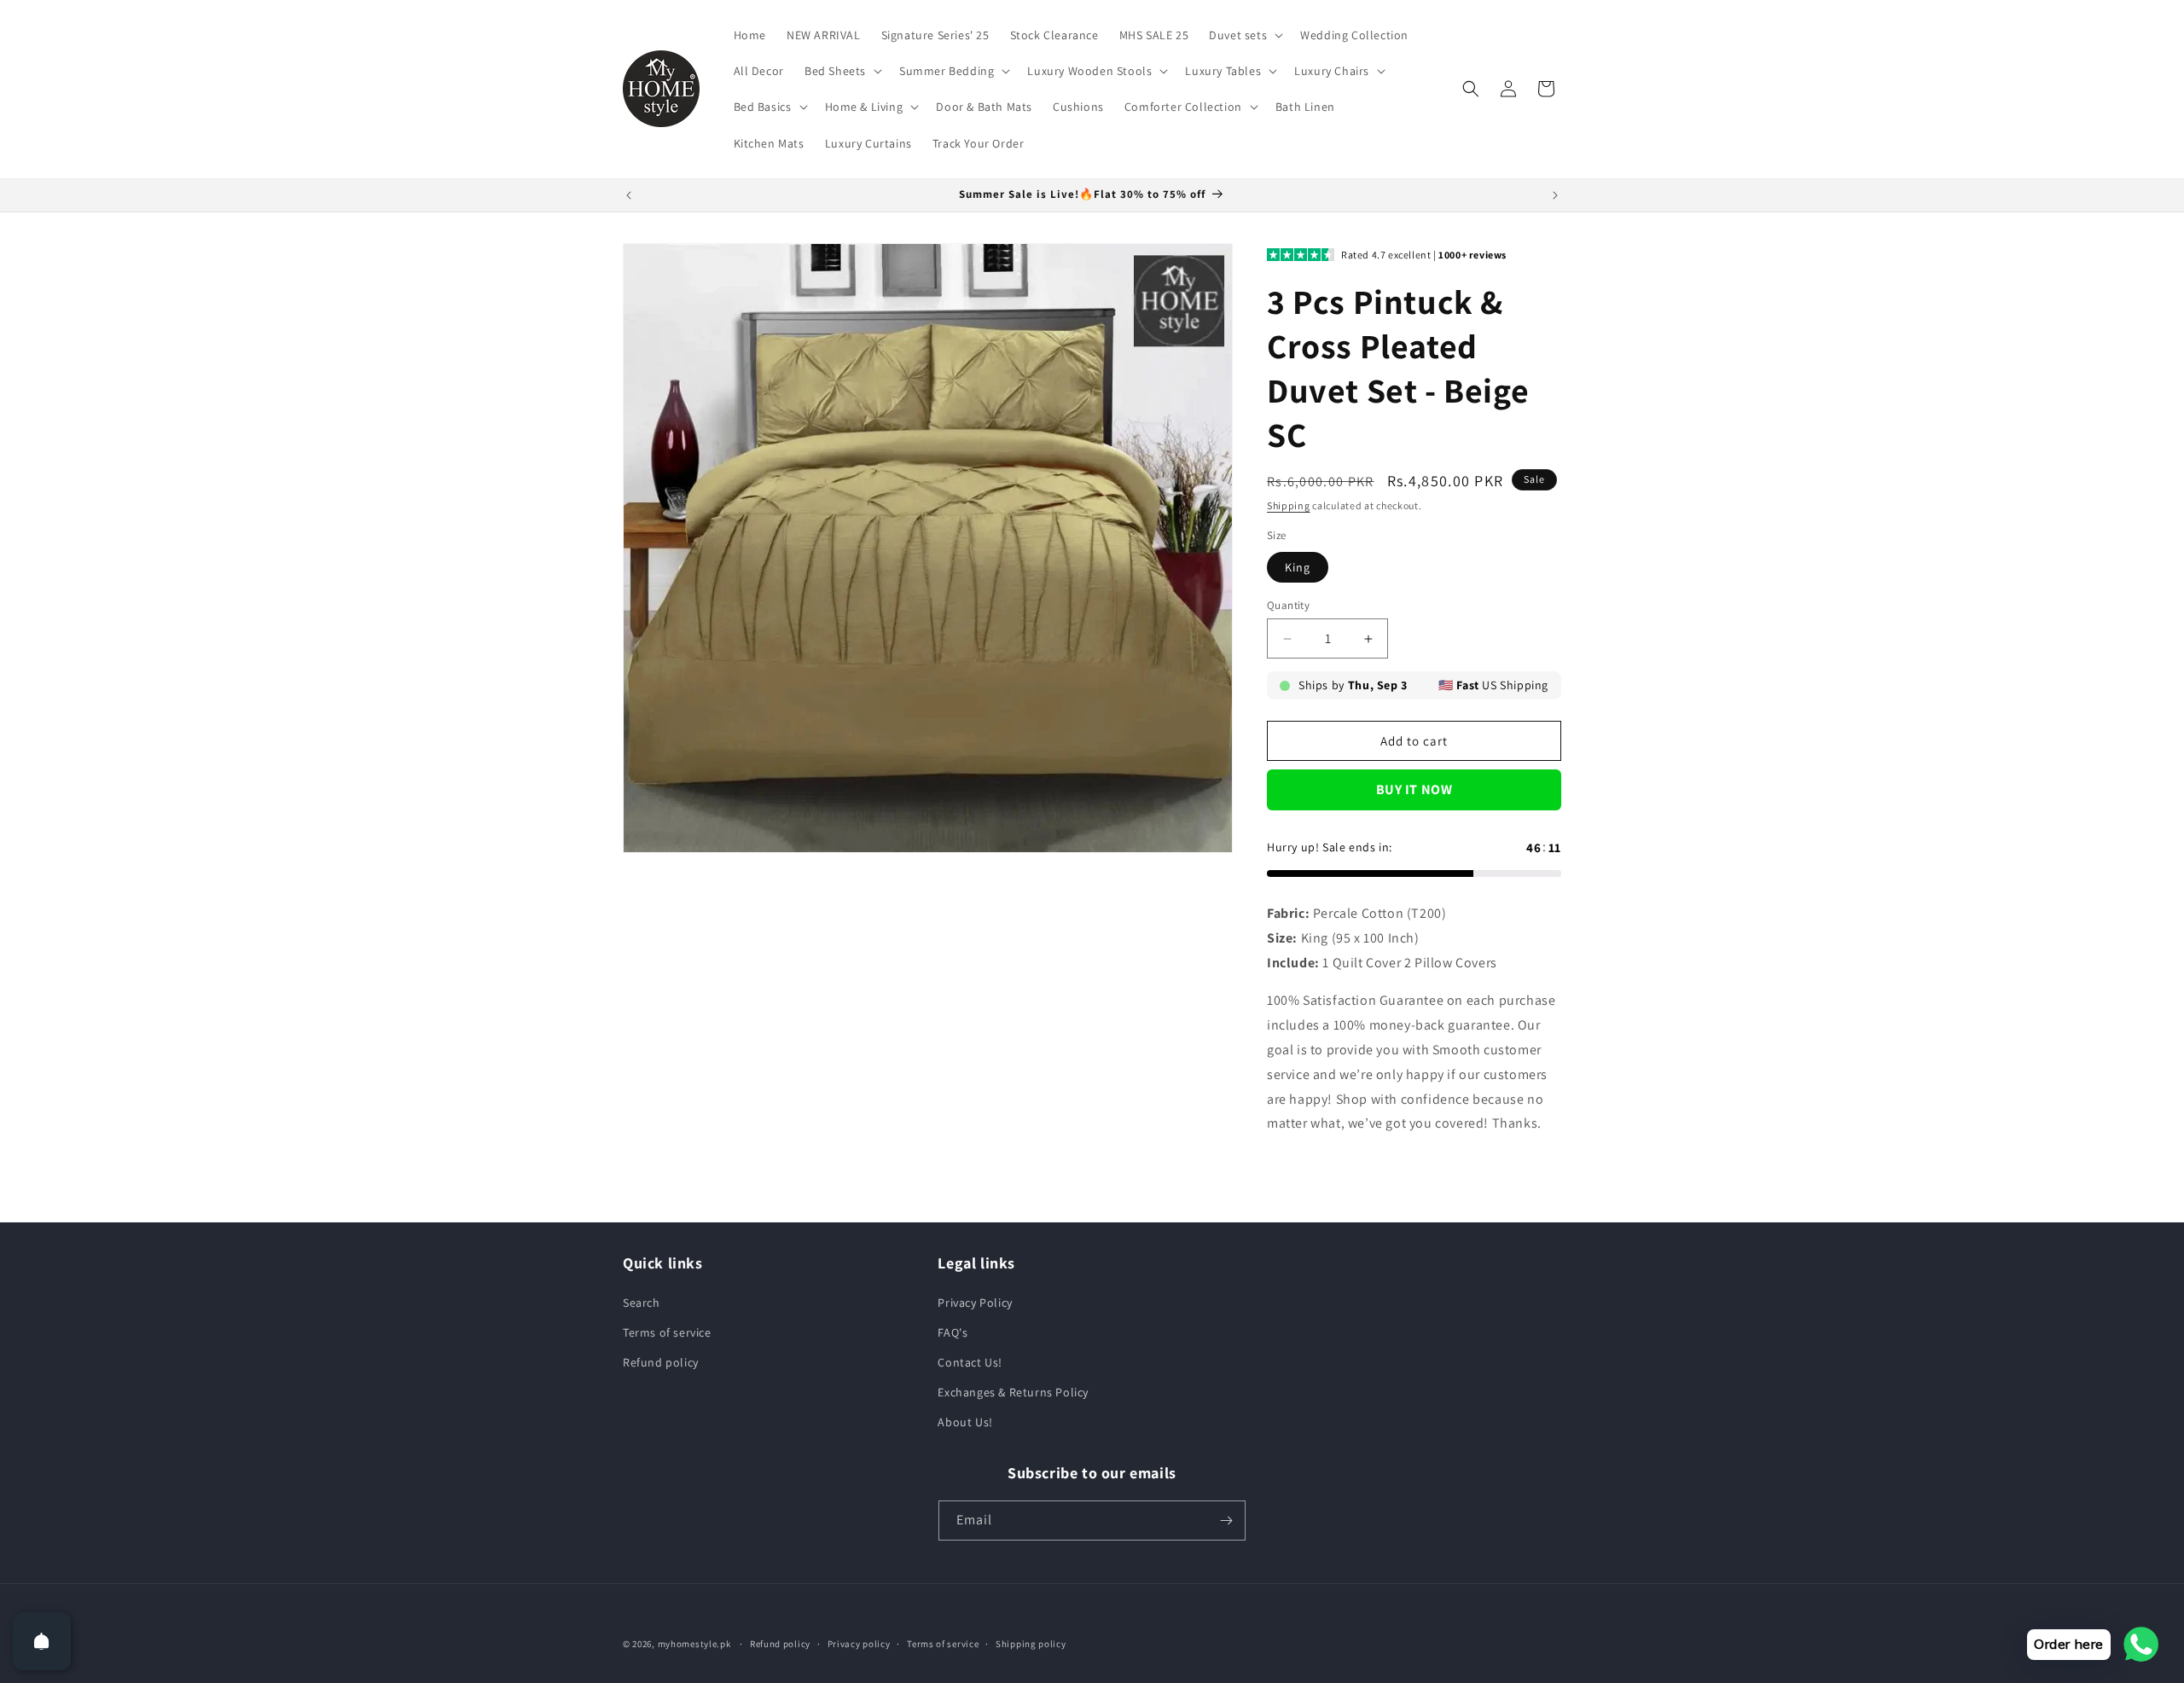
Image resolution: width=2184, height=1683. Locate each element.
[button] (1244, 35)
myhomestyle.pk (694, 1644)
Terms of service (667, 1332)
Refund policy (661, 1362)
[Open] (42, 1641)
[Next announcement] (1555, 195)
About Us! (965, 1422)
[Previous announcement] (629, 195)
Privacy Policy (975, 1303)
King (1298, 567)
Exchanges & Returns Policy (1013, 1392)
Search (642, 1303)
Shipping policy (1031, 1644)
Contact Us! (970, 1362)
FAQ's (953, 1332)
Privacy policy (859, 1644)
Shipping (1289, 505)
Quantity (1288, 605)
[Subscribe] (1226, 1521)
